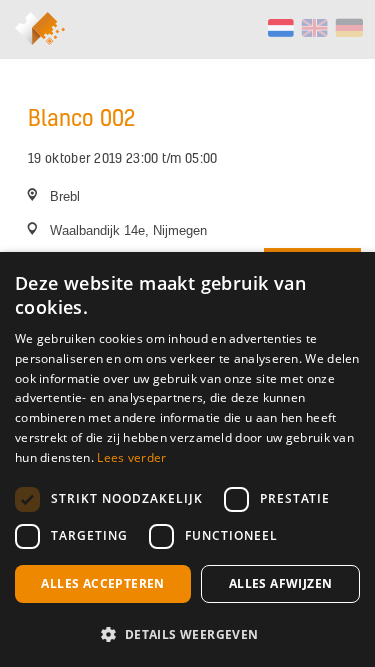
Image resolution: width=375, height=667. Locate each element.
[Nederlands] (280, 28)
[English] (314, 28)
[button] (187, 634)
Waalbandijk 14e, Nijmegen (128, 230)
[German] (348, 28)
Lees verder (131, 457)
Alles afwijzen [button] (281, 583)
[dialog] (187, 459)
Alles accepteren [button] (102, 583)
